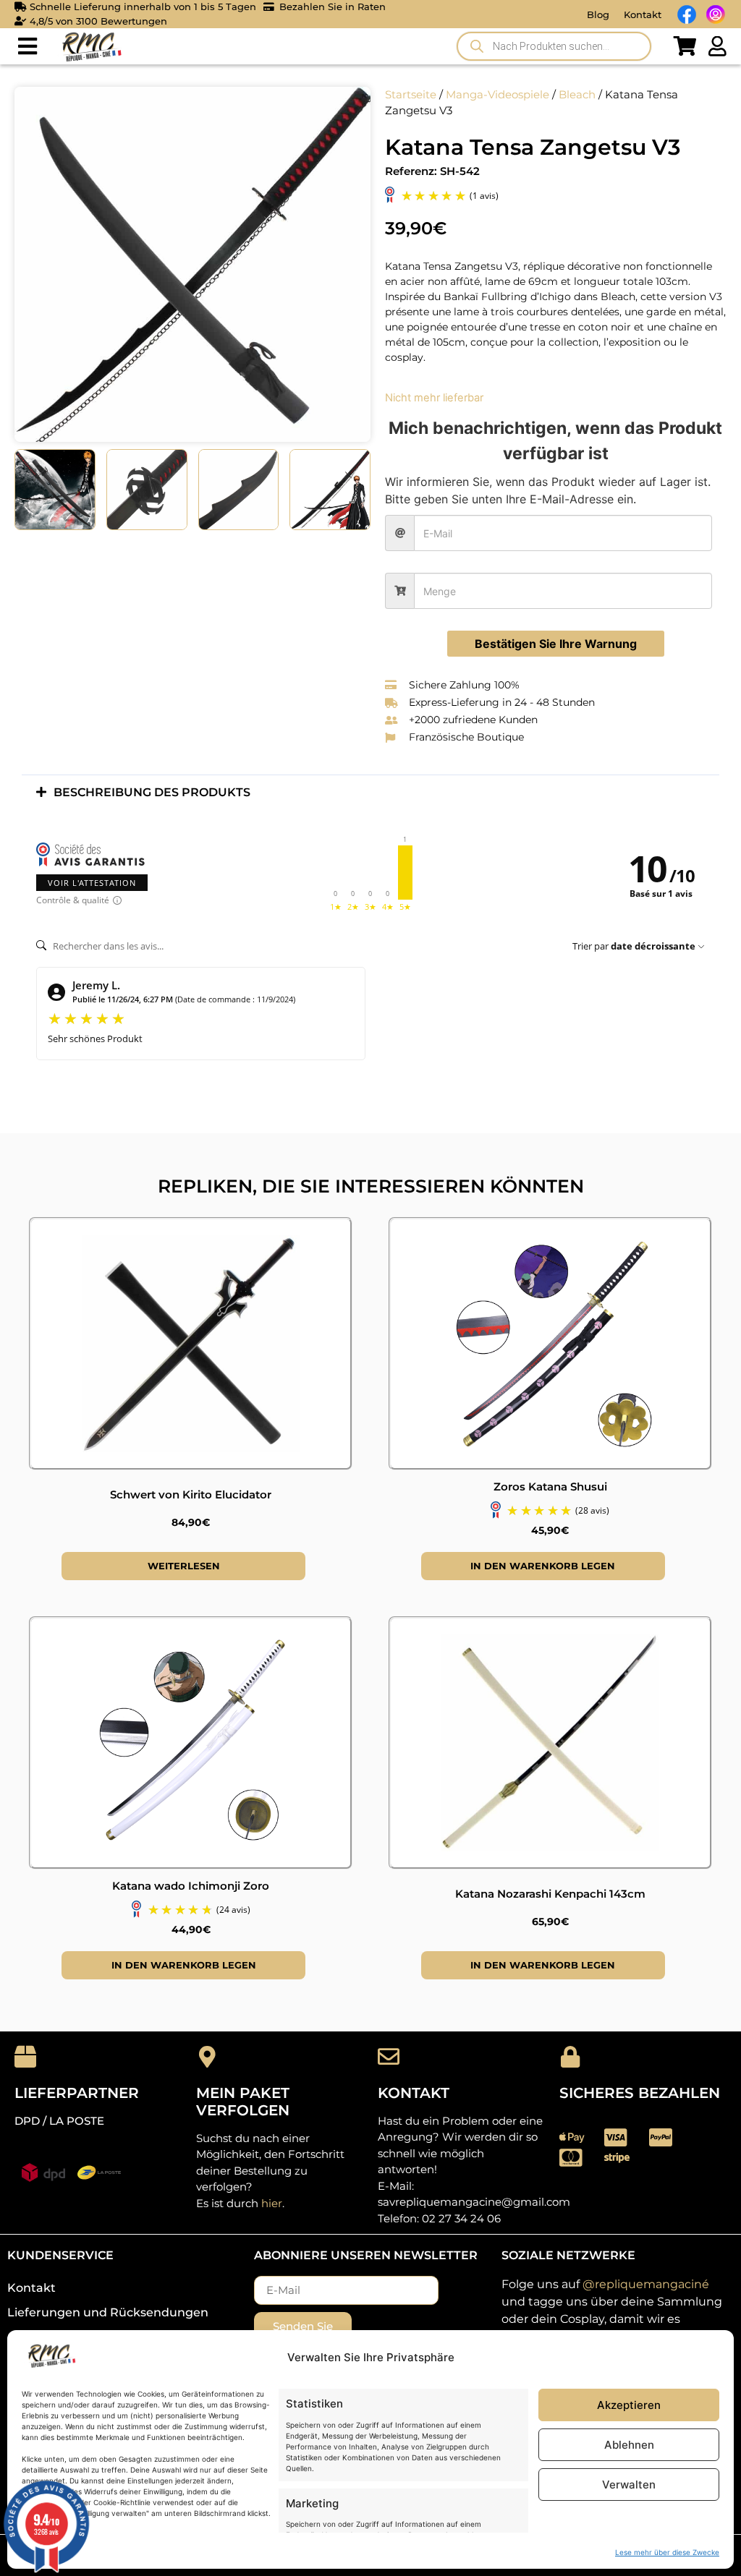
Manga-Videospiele (497, 95)
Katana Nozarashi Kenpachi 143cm (550, 1894)
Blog (598, 14)
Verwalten (629, 2485)
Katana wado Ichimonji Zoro (191, 1886)
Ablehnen (629, 2445)
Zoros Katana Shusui (550, 1487)
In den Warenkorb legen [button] (543, 1566)
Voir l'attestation (92, 883)
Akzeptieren (629, 2405)
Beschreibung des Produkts (152, 792)
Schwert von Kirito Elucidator (191, 1494)
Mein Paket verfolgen (243, 2102)
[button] (27, 47)
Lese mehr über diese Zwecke (667, 2552)
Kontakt (643, 14)
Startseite (411, 95)
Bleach (577, 95)
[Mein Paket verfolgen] (207, 2057)
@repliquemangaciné (646, 2284)
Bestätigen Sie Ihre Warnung (556, 644)
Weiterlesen (184, 1566)
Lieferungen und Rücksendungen (108, 2312)
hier (272, 2203)
